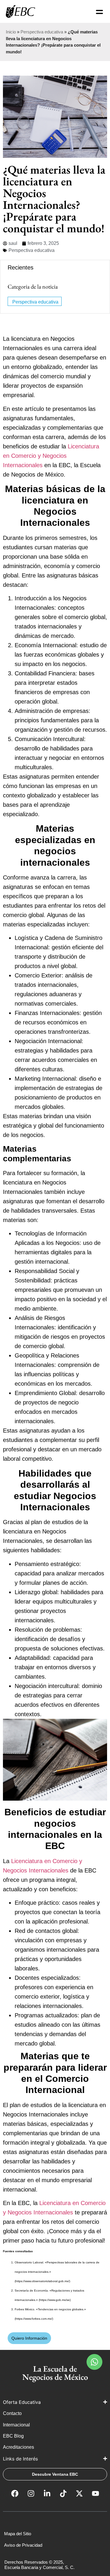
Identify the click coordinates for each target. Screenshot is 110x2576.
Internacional (17, 2425)
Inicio (11, 32)
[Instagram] (31, 2494)
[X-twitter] (79, 2494)
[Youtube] (95, 2494)
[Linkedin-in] (47, 2494)
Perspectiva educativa (42, 32)
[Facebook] (15, 2494)
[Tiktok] (63, 2494)
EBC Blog (13, 2436)
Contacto (12, 2413)
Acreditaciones (19, 2447)
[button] (94, 2362)
